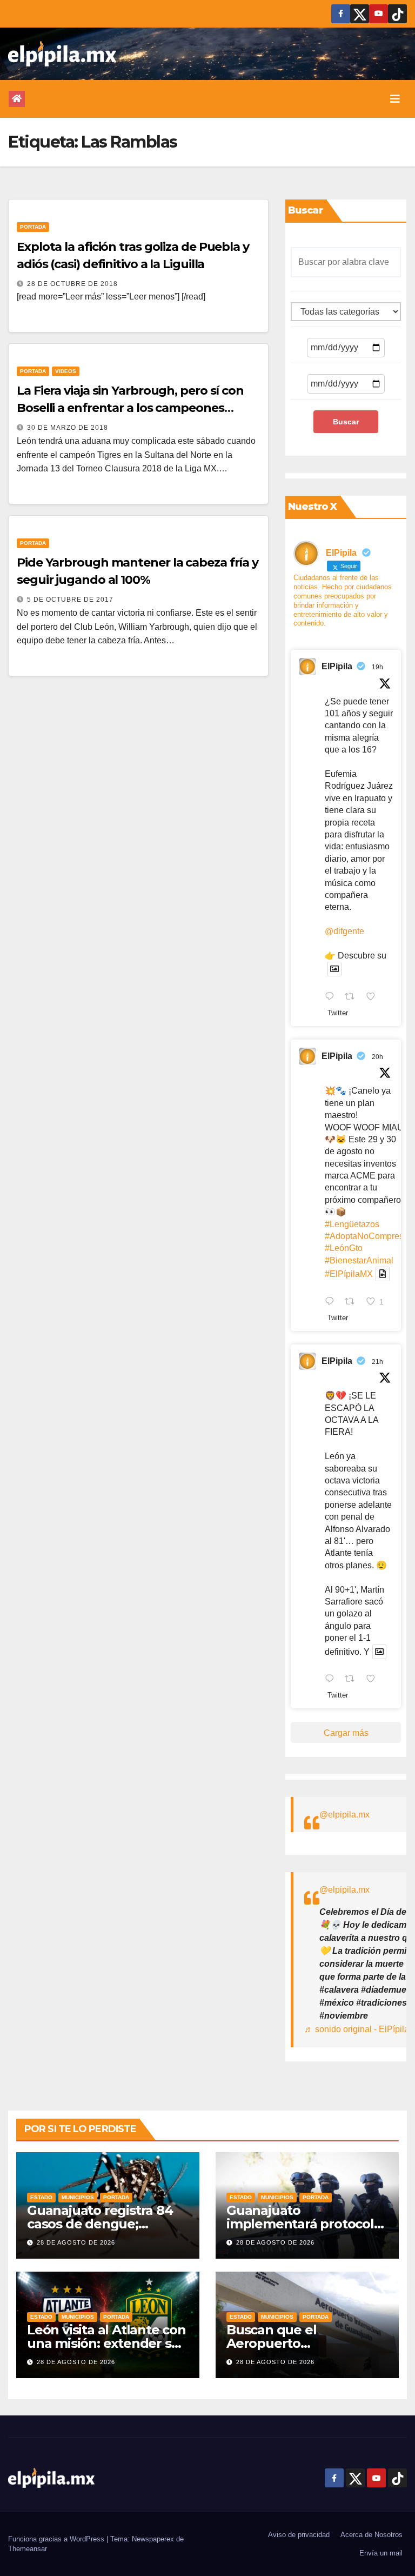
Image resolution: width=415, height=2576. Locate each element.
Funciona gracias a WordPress (57, 2539)
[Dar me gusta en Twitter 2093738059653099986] (374, 1680)
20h (377, 1057)
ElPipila (337, 666)
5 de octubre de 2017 (70, 600)
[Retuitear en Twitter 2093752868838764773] (353, 1302)
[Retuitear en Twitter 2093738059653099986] (353, 1680)
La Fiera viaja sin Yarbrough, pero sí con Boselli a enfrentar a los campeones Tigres (130, 408)
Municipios (78, 2197)
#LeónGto (344, 1248)
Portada (33, 227)
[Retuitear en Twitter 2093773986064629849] (353, 997)
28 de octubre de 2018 (72, 284)
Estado (41, 2197)
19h (377, 667)
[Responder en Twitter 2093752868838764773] (332, 1302)
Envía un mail (381, 2553)
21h (377, 1362)
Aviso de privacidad (299, 2535)
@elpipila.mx (344, 1815)
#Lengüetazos (352, 1224)
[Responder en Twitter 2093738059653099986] (332, 1680)
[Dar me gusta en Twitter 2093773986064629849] (374, 997)
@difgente (344, 931)
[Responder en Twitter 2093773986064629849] (332, 997)
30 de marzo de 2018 (68, 428)
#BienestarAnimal (359, 1260)
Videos (66, 371)
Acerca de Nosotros (372, 2535)
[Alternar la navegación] (395, 99)
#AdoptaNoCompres (364, 1236)
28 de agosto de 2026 (76, 2242)
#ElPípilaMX (349, 1274)
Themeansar (28, 2549)
